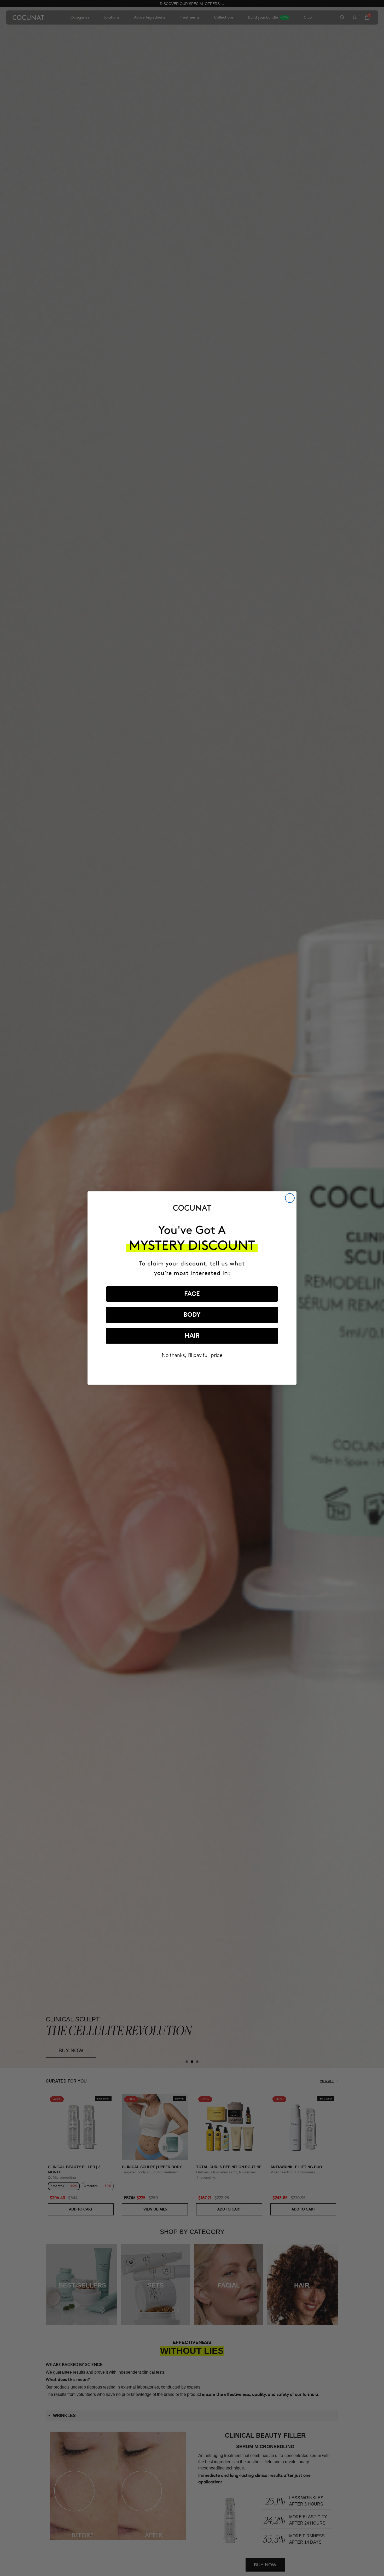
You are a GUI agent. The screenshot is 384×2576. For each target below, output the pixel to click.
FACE (192, 1294)
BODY (192, 1315)
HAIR (192, 1336)
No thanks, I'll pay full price (192, 1355)
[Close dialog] (290, 1198)
